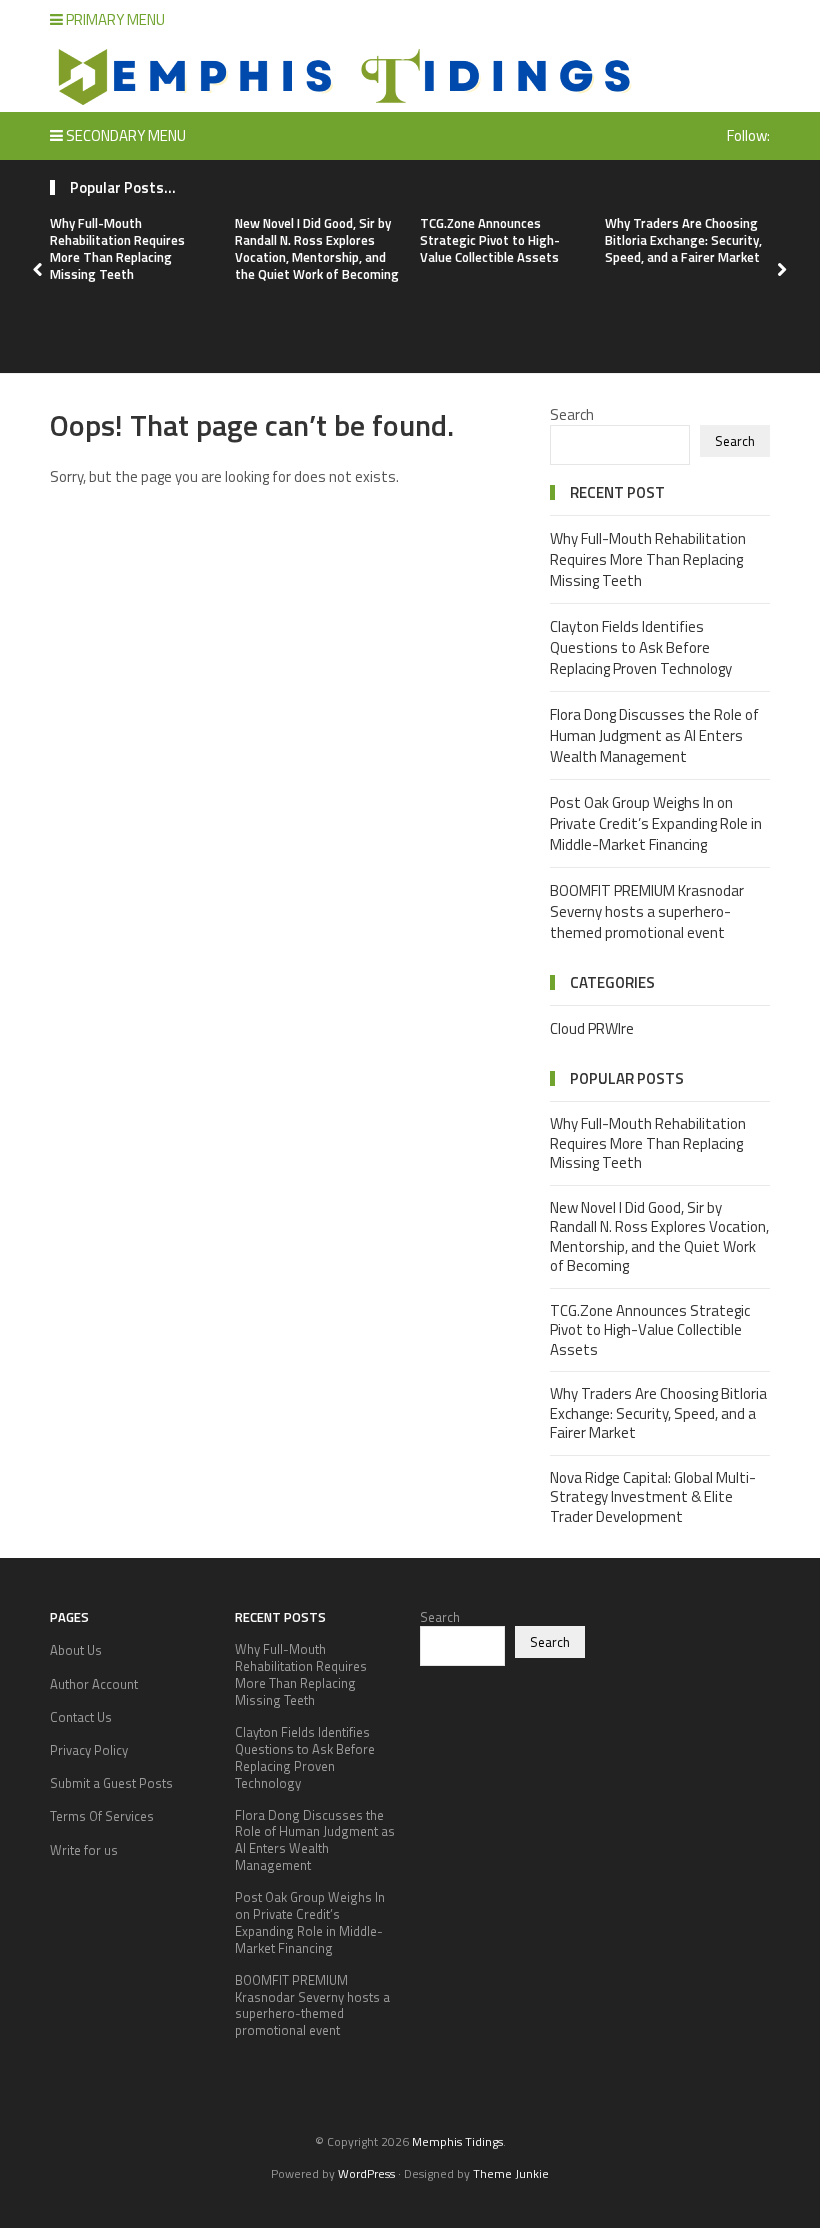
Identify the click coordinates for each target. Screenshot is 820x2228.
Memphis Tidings (457, 2141)
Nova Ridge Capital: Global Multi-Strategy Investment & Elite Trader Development (653, 1497)
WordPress (366, 2173)
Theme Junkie (511, 2173)
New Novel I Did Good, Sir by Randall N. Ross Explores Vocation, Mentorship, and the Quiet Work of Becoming (317, 248)
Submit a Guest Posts (111, 1783)
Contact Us (81, 1717)
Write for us (84, 1850)
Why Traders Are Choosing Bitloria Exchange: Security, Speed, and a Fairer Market (683, 240)
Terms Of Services (102, 1816)
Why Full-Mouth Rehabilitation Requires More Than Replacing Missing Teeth (117, 248)
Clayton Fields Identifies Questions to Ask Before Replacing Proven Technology (641, 647)
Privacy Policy (89, 1750)
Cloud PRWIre (592, 1028)
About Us (76, 1650)
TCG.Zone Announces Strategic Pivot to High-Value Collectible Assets (490, 240)
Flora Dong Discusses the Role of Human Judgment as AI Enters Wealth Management (654, 735)
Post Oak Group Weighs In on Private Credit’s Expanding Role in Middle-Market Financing (656, 823)
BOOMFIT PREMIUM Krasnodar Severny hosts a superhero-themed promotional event (647, 911)
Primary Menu (114, 19)
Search (572, 414)
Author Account (94, 1684)
